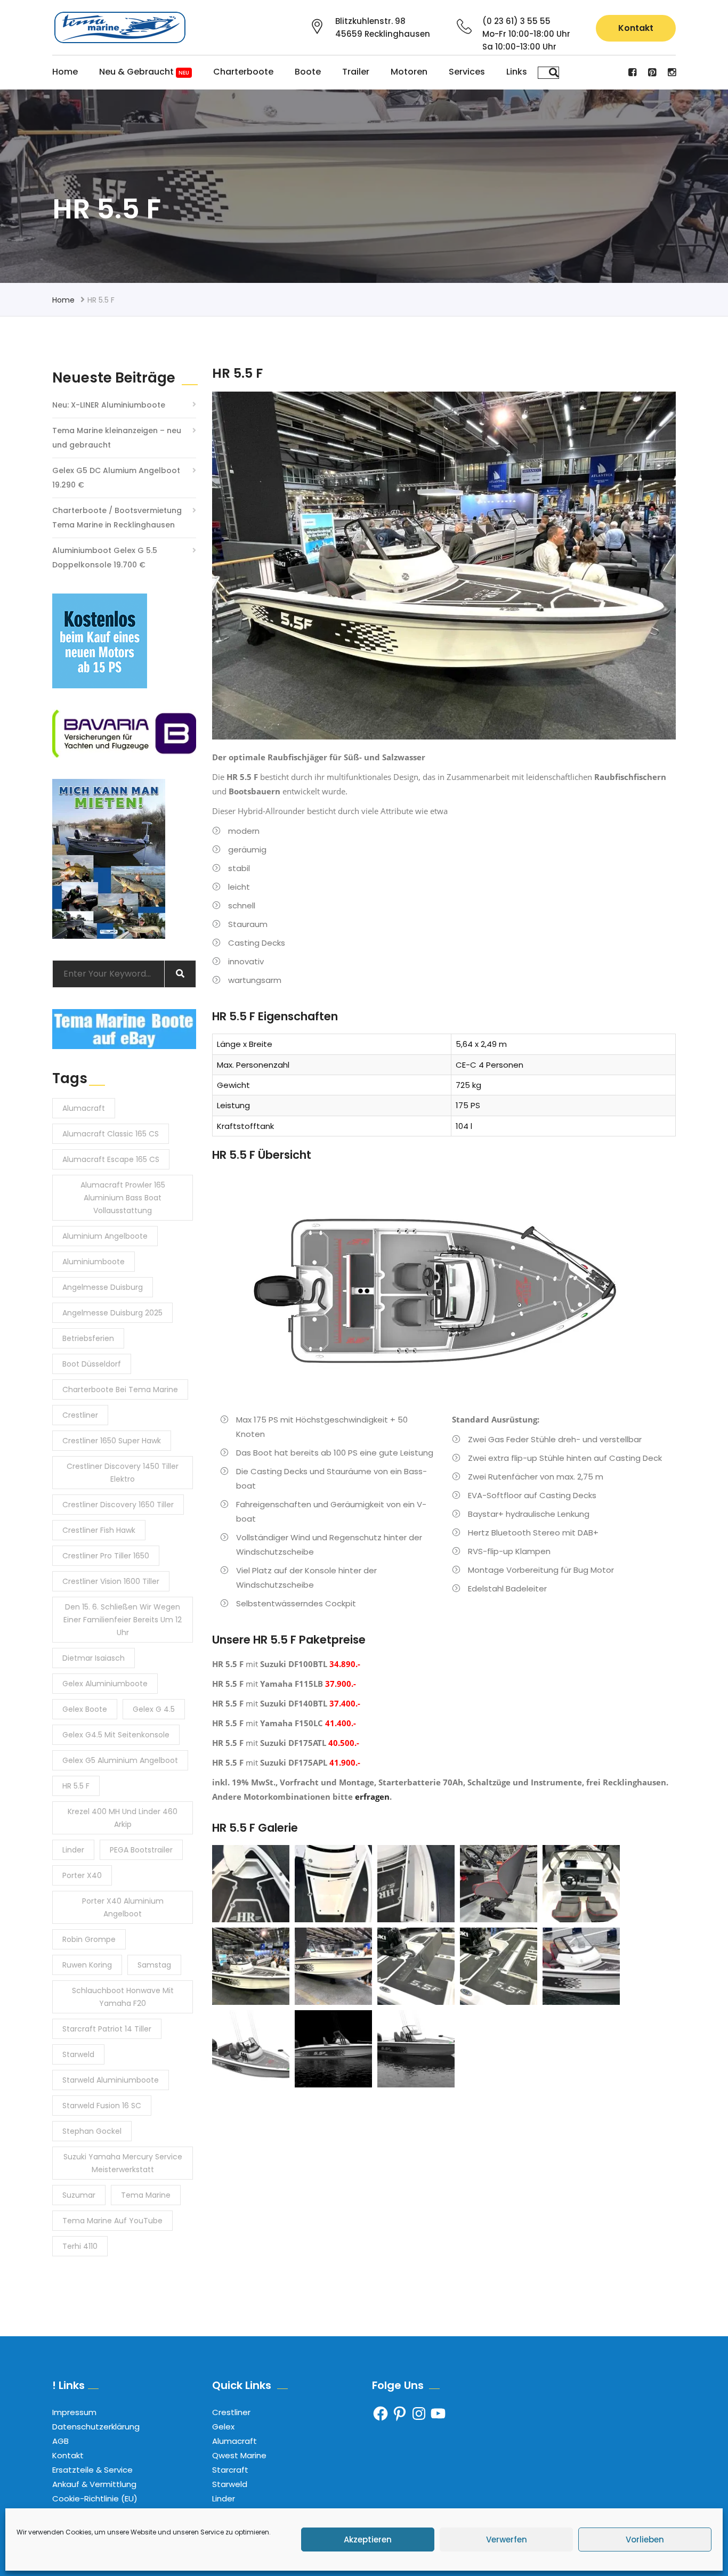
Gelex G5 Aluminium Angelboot (120, 1760)
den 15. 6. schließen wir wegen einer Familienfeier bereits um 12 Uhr (123, 1620)
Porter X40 (82, 1875)
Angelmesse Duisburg (103, 1287)
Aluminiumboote (94, 1262)
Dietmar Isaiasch (94, 1658)
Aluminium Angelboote (105, 1236)
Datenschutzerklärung (96, 2427)
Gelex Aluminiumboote (105, 1684)
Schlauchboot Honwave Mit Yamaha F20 (123, 1997)
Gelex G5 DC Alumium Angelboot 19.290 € (116, 478)
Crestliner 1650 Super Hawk (112, 1441)
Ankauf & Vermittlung (94, 2484)
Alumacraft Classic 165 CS (111, 1134)
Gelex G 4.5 (154, 1709)
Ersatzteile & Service (92, 2470)
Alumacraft (84, 1108)
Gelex (223, 2427)
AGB (60, 2441)
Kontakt (636, 28)
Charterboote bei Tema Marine (120, 1389)
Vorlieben (645, 2540)
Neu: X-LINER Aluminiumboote (109, 405)
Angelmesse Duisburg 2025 (112, 1313)
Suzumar (79, 2195)
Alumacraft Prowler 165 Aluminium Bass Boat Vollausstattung (123, 1198)
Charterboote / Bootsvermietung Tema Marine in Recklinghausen (117, 518)
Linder (73, 1850)
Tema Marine (146, 2195)
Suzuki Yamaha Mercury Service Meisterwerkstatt (123, 2163)
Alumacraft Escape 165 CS (111, 1159)
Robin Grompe (89, 1939)
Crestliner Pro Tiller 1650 (106, 1556)
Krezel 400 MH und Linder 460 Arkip (123, 1818)
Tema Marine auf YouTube (112, 2221)
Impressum (74, 2412)
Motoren (409, 72)
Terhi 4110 (80, 2246)
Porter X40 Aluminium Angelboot (123, 1907)
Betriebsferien (88, 1338)
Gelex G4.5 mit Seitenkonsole (116, 1735)
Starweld (78, 2054)
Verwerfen (507, 2540)
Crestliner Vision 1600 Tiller (111, 1581)
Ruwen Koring (87, 1965)
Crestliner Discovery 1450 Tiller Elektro (123, 1473)
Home (65, 72)
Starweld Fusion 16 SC (102, 2106)
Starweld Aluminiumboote (111, 2080)
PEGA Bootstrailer (141, 1850)
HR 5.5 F (76, 1786)
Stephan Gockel (92, 2131)
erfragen (372, 1797)
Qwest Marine (239, 2455)
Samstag (154, 1965)
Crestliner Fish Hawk (99, 1530)
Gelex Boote (85, 1709)
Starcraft (230, 2470)
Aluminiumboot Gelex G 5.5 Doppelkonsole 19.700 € (105, 558)
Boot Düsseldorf (92, 1364)
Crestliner (80, 1415)
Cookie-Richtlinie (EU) (95, 2498)
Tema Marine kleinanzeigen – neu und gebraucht (117, 438)
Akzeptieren (368, 2540)
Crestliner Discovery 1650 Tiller (118, 1505)
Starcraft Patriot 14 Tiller (107, 2029)
